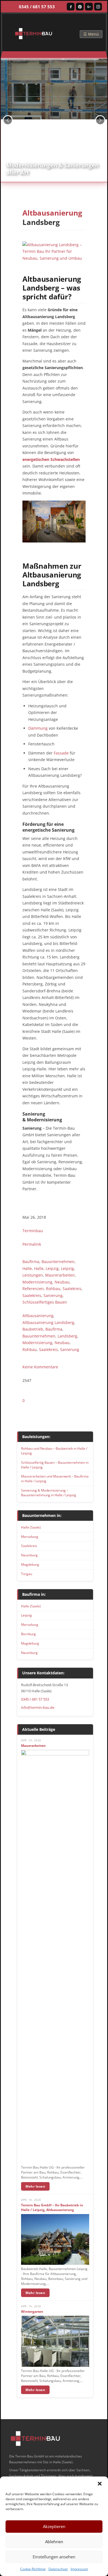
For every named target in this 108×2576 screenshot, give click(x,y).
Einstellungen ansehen (54, 2557)
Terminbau (33, 1231)
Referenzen (33, 1289)
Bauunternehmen (58, 1262)
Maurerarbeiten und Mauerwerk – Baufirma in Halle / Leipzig (55, 1479)
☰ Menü (91, 34)
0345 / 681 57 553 (37, 7)
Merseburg (30, 1537)
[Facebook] (71, 7)
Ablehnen (54, 2542)
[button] (100, 2483)
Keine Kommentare (40, 1367)
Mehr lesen (35, 2186)
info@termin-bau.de (38, 1707)
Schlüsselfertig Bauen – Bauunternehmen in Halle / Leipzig (55, 1465)
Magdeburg (30, 1564)
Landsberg (67, 1336)
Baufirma (31, 1262)
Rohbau (53, 1289)
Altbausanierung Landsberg (48, 1322)
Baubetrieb (33, 1329)
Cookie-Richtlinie (33, 2569)
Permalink (32, 1244)
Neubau (62, 1282)
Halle (27, 1268)
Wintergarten (32, 2312)
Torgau (27, 1574)
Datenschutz (58, 2569)
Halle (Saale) (31, 1527)
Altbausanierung (38, 1316)
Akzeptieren (54, 2526)
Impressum (79, 2569)
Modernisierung (37, 1282)
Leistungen (33, 1275)
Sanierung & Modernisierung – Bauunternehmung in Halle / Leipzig (49, 1493)
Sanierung (53, 1295)
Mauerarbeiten (33, 1746)
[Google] (89, 7)
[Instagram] (98, 7)
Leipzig (52, 1268)
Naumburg (29, 1555)
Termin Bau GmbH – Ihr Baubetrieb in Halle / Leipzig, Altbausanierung (52, 2208)
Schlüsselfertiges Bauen (45, 1302)
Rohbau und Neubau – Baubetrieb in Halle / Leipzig (54, 1451)
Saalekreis (72, 1289)
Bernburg (28, 1634)
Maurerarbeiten (60, 1275)
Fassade (61, 753)
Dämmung (38, 728)
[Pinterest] (80, 7)
